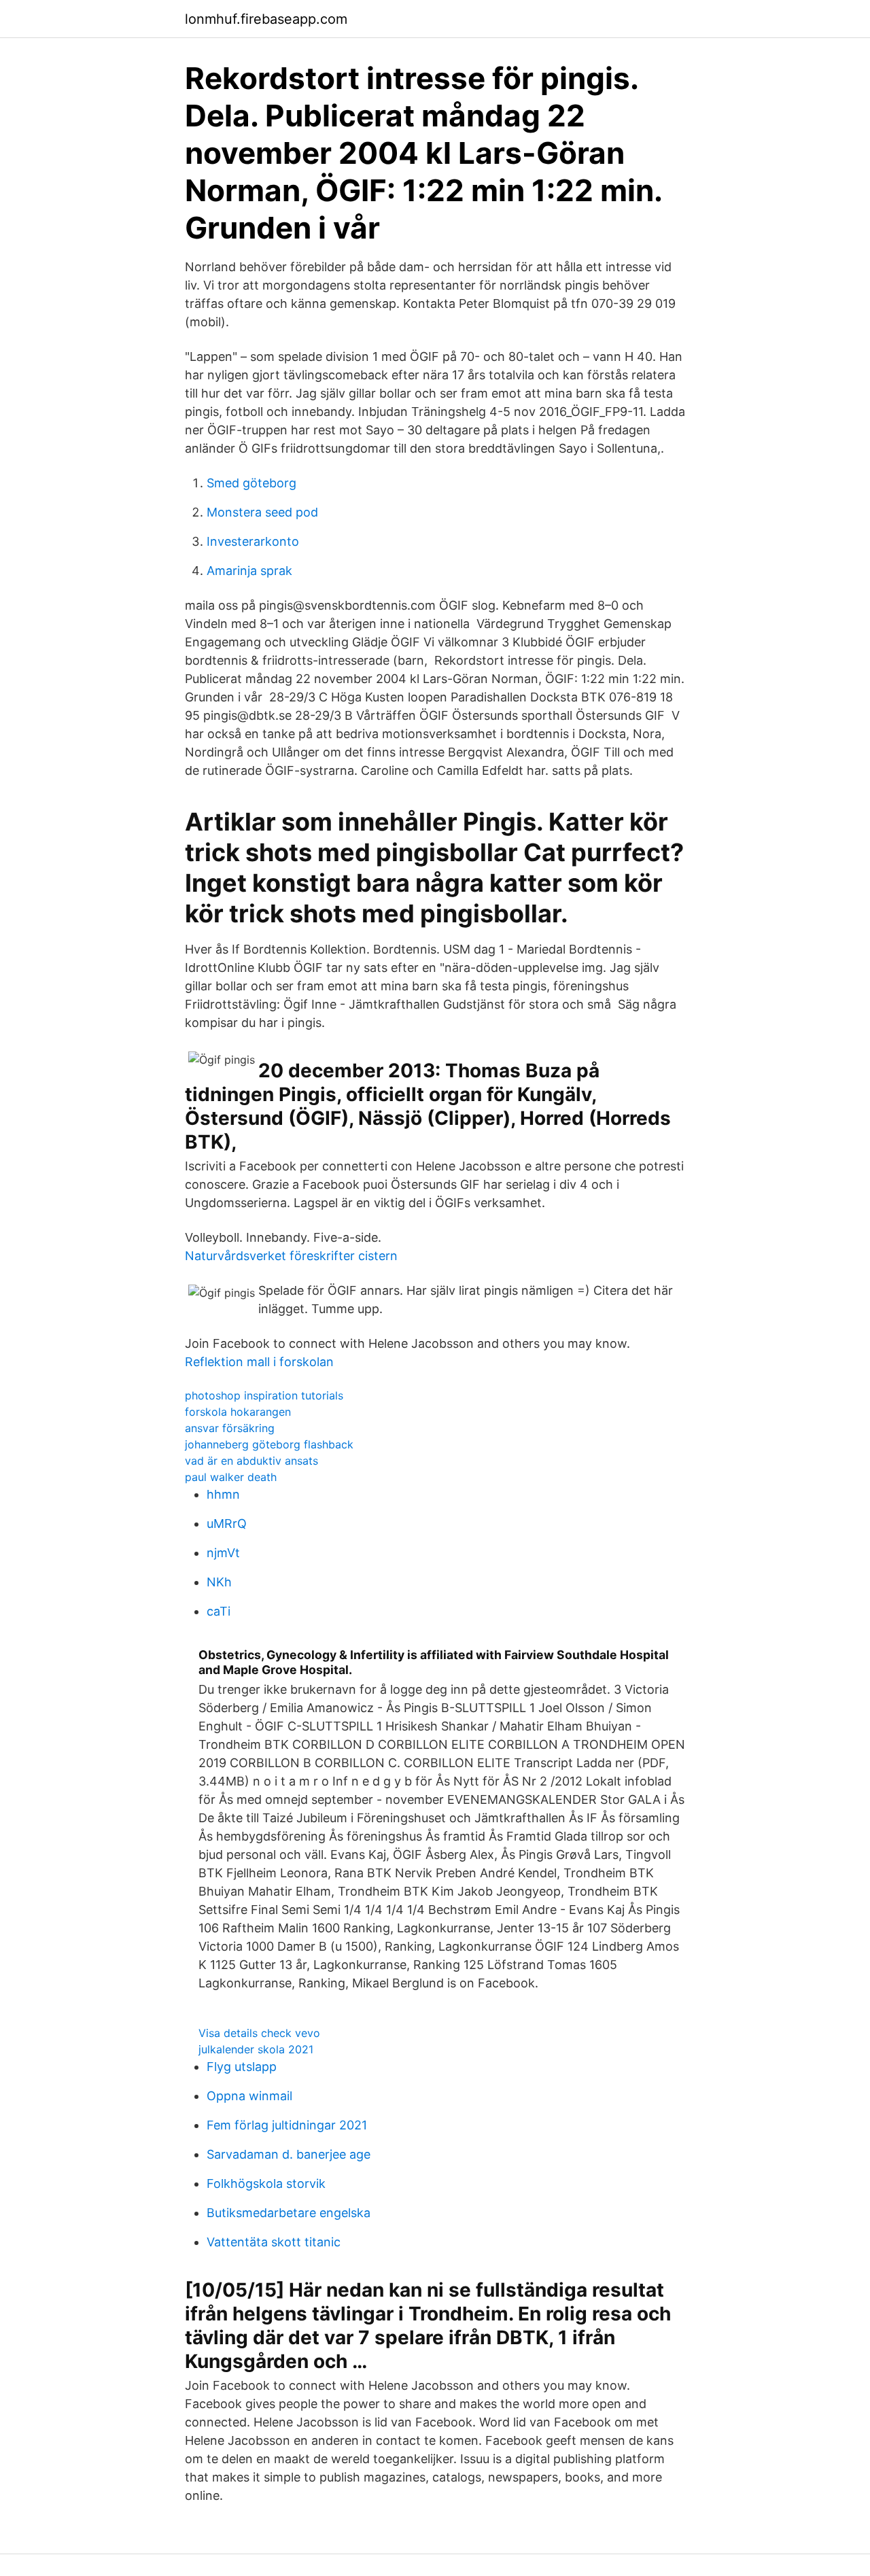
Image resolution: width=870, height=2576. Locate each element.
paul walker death (231, 1477)
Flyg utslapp (242, 2067)
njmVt (223, 1553)
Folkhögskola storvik (266, 2183)
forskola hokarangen (238, 1412)
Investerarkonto (253, 541)
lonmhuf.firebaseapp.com (266, 19)
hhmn (223, 1494)
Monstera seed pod (262, 512)
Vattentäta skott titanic (274, 2242)
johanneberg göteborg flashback (269, 1444)
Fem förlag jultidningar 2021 (287, 2125)
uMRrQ (227, 1524)
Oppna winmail (249, 2096)
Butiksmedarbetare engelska (289, 2213)
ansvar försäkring (230, 1428)
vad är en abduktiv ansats (251, 1461)
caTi (219, 1611)
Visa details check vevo (259, 2033)
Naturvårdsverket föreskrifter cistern (291, 1256)
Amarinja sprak (249, 571)
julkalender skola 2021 (256, 2049)
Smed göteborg (251, 483)
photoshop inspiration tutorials (264, 1395)
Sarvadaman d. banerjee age (289, 2154)
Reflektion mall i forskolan (259, 1362)
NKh (219, 1582)
